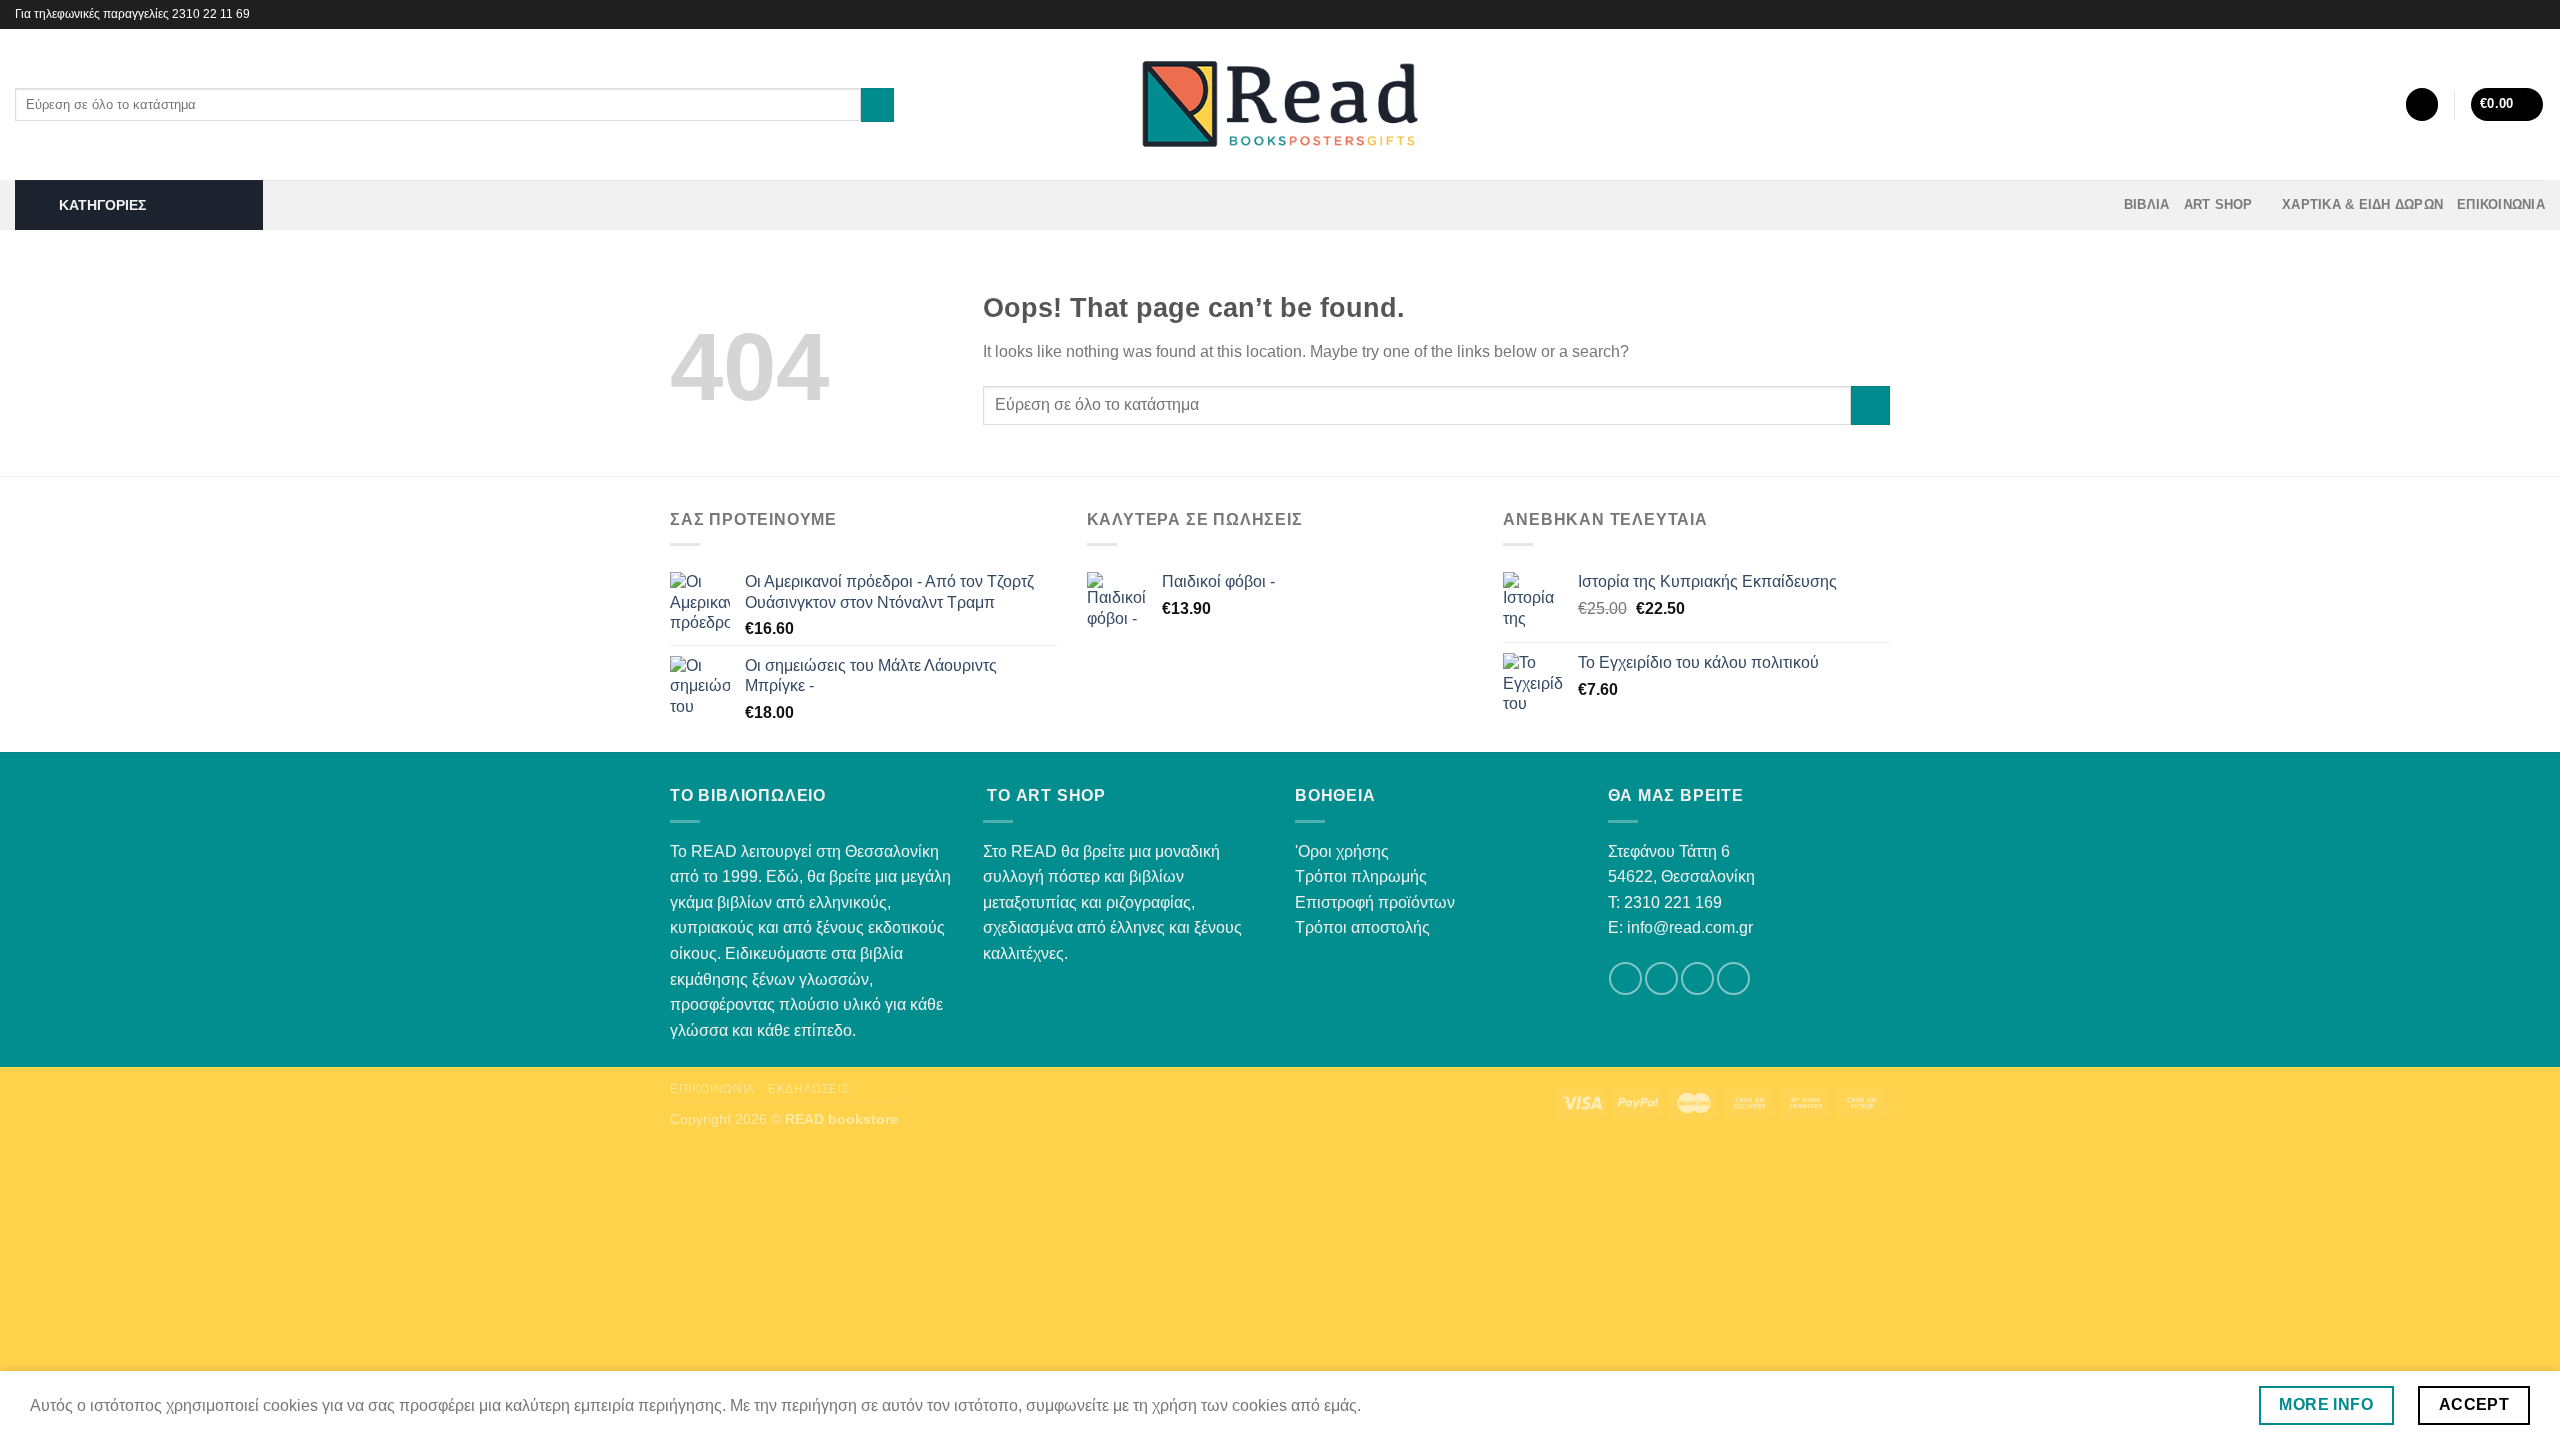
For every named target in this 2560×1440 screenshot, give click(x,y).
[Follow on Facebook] (2516, 14)
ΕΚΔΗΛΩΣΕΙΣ (808, 1089)
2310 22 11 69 (211, 14)
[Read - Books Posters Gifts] (1280, 104)
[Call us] (1733, 978)
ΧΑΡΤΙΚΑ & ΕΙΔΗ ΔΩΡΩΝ (2362, 204)
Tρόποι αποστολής (1362, 927)
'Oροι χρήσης (1342, 851)
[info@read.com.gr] (2486, 14)
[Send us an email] (1697, 978)
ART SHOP (2218, 204)
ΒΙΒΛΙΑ (2147, 204)
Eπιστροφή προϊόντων (1375, 902)
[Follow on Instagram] (2535, 14)
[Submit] (877, 105)
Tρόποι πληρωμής (1361, 876)
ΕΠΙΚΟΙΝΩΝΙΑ (2501, 204)
